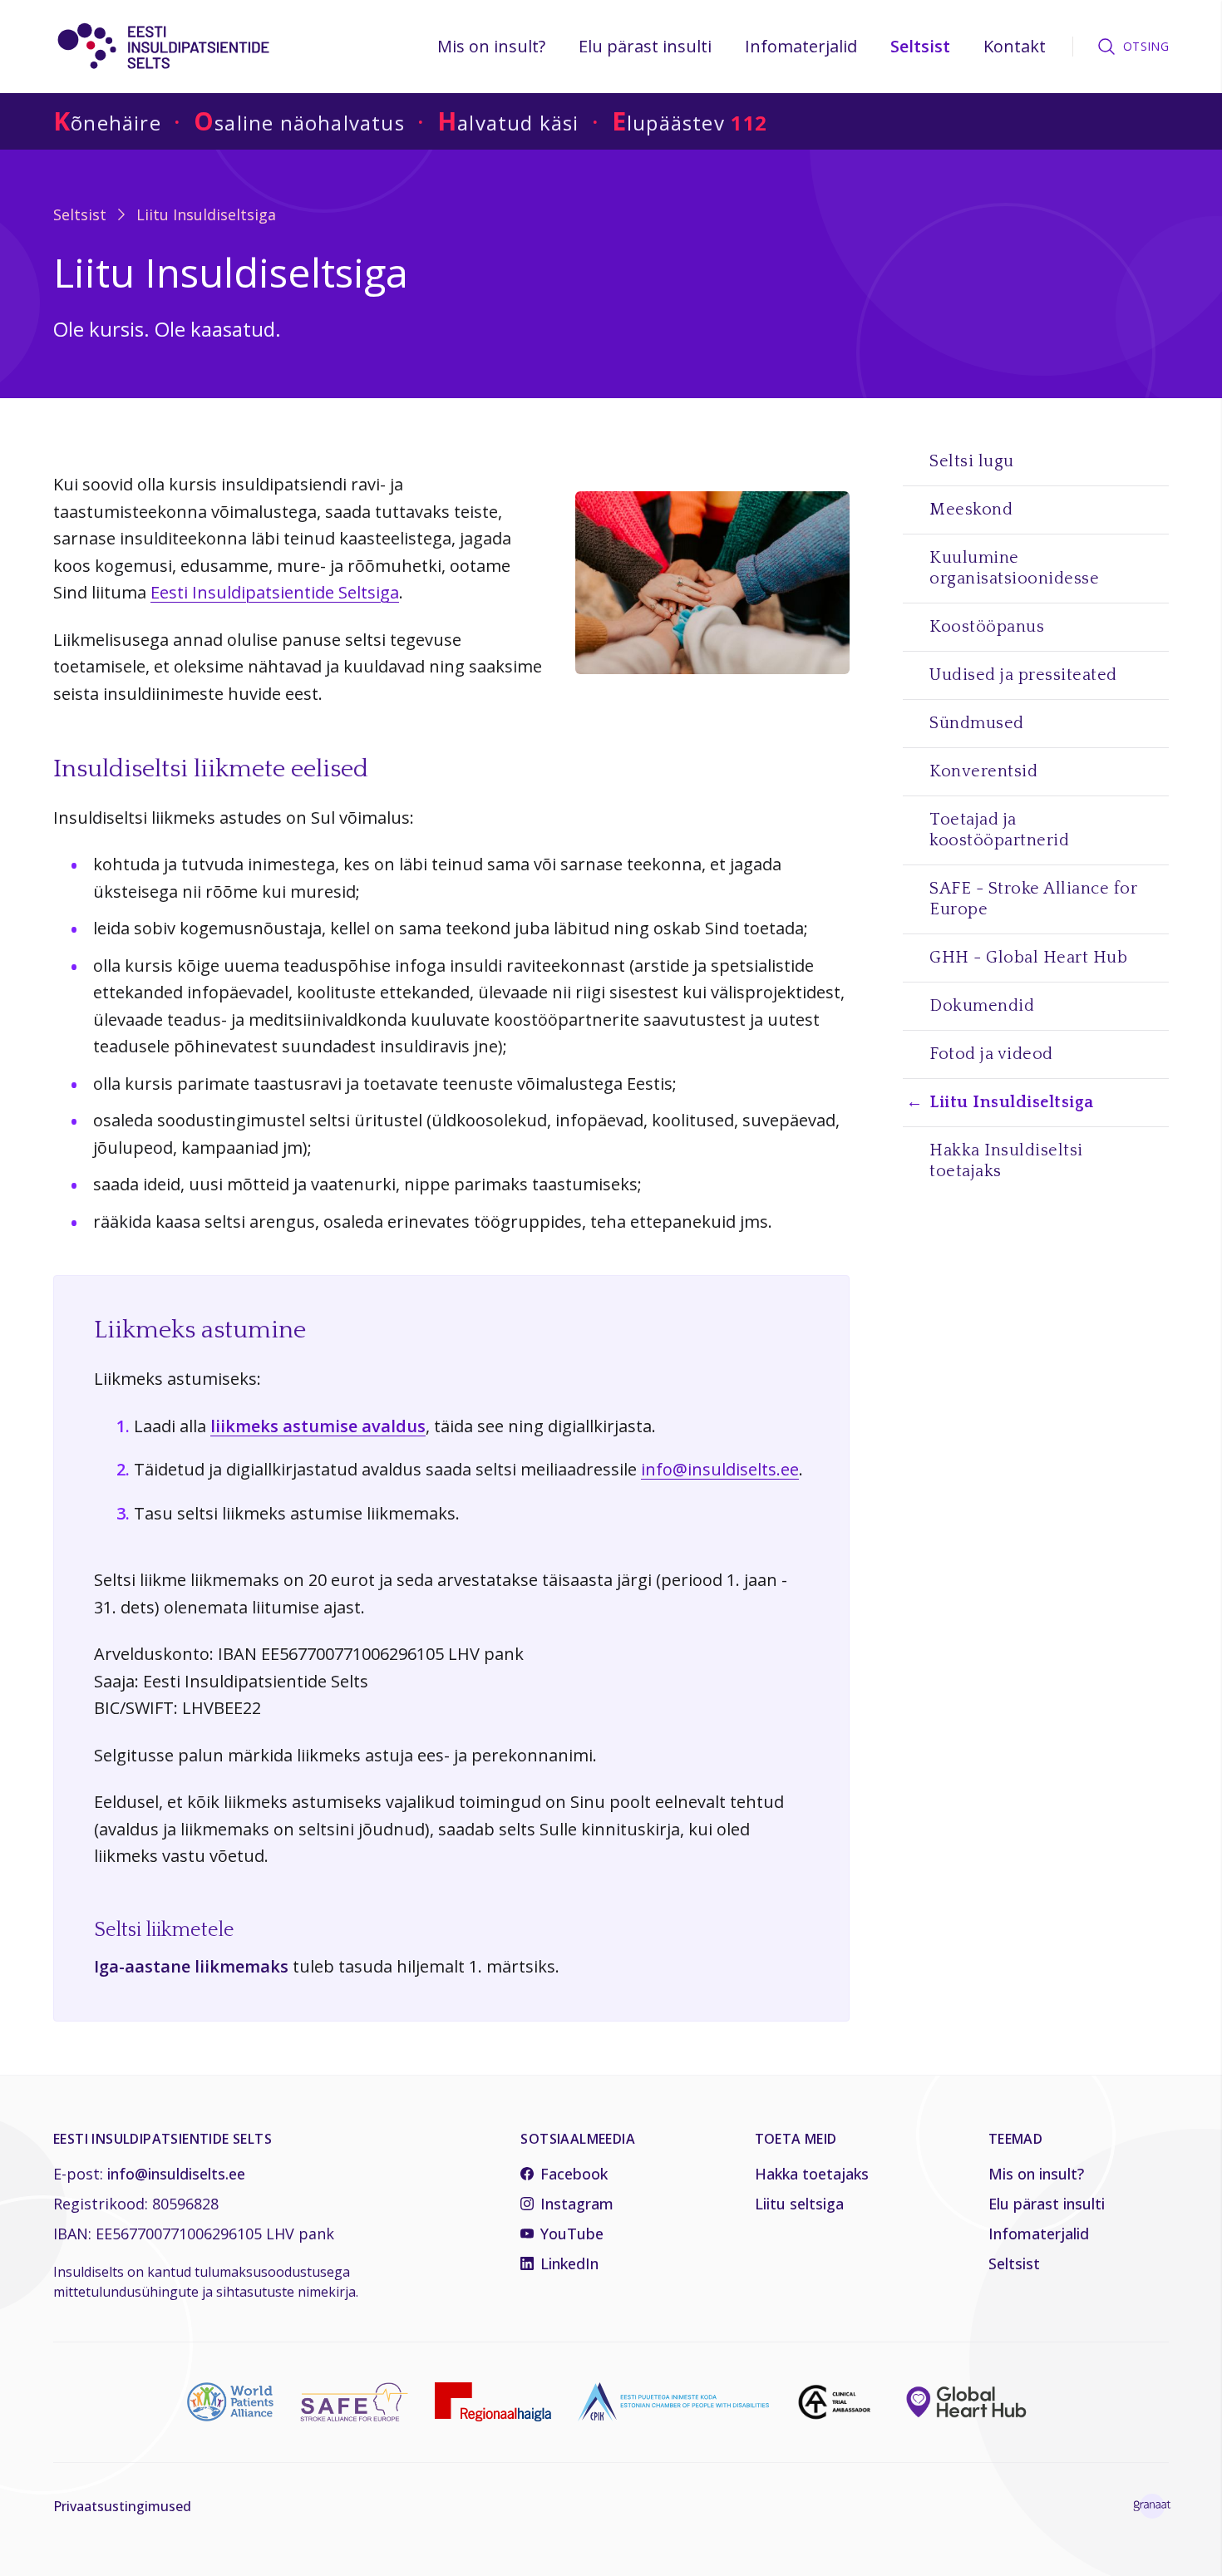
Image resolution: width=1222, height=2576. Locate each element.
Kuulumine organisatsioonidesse (1014, 568)
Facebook (574, 2174)
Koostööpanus (987, 627)
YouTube (572, 2234)
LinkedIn (569, 2263)
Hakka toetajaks (812, 2174)
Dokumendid (982, 1006)
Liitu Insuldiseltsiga (206, 214)
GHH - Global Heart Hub (1028, 958)
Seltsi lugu (972, 461)
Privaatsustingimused (122, 2506)
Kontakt (1015, 46)
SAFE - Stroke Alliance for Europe (1033, 899)
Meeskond (971, 510)
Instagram (577, 2204)
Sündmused (977, 723)
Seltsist (920, 46)
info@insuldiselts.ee (720, 1469)
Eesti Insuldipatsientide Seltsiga (275, 592)
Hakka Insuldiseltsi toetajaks (1006, 1161)
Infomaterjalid (801, 46)
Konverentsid (983, 771)
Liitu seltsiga (799, 2204)
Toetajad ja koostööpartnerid (999, 830)
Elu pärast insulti (645, 46)
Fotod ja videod (991, 1054)
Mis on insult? (491, 46)
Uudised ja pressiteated (1023, 675)
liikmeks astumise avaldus (318, 1426)
